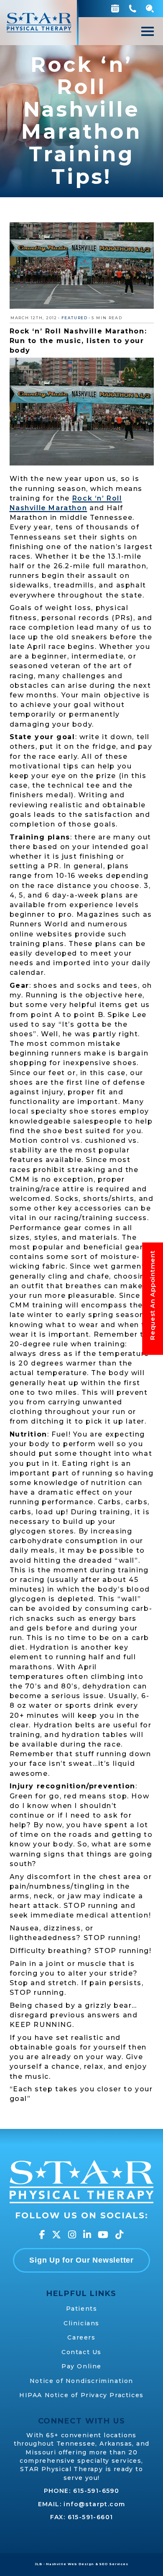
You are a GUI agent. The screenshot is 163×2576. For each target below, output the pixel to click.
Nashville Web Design (70, 2564)
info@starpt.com (94, 2504)
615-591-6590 (96, 2491)
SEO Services (113, 2564)
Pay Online (81, 2366)
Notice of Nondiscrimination (81, 2381)
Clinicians (81, 2323)
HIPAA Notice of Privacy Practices (81, 2395)
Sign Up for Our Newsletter (81, 2260)
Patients (82, 2309)
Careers (81, 2337)
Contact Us (81, 2352)
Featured (75, 318)
